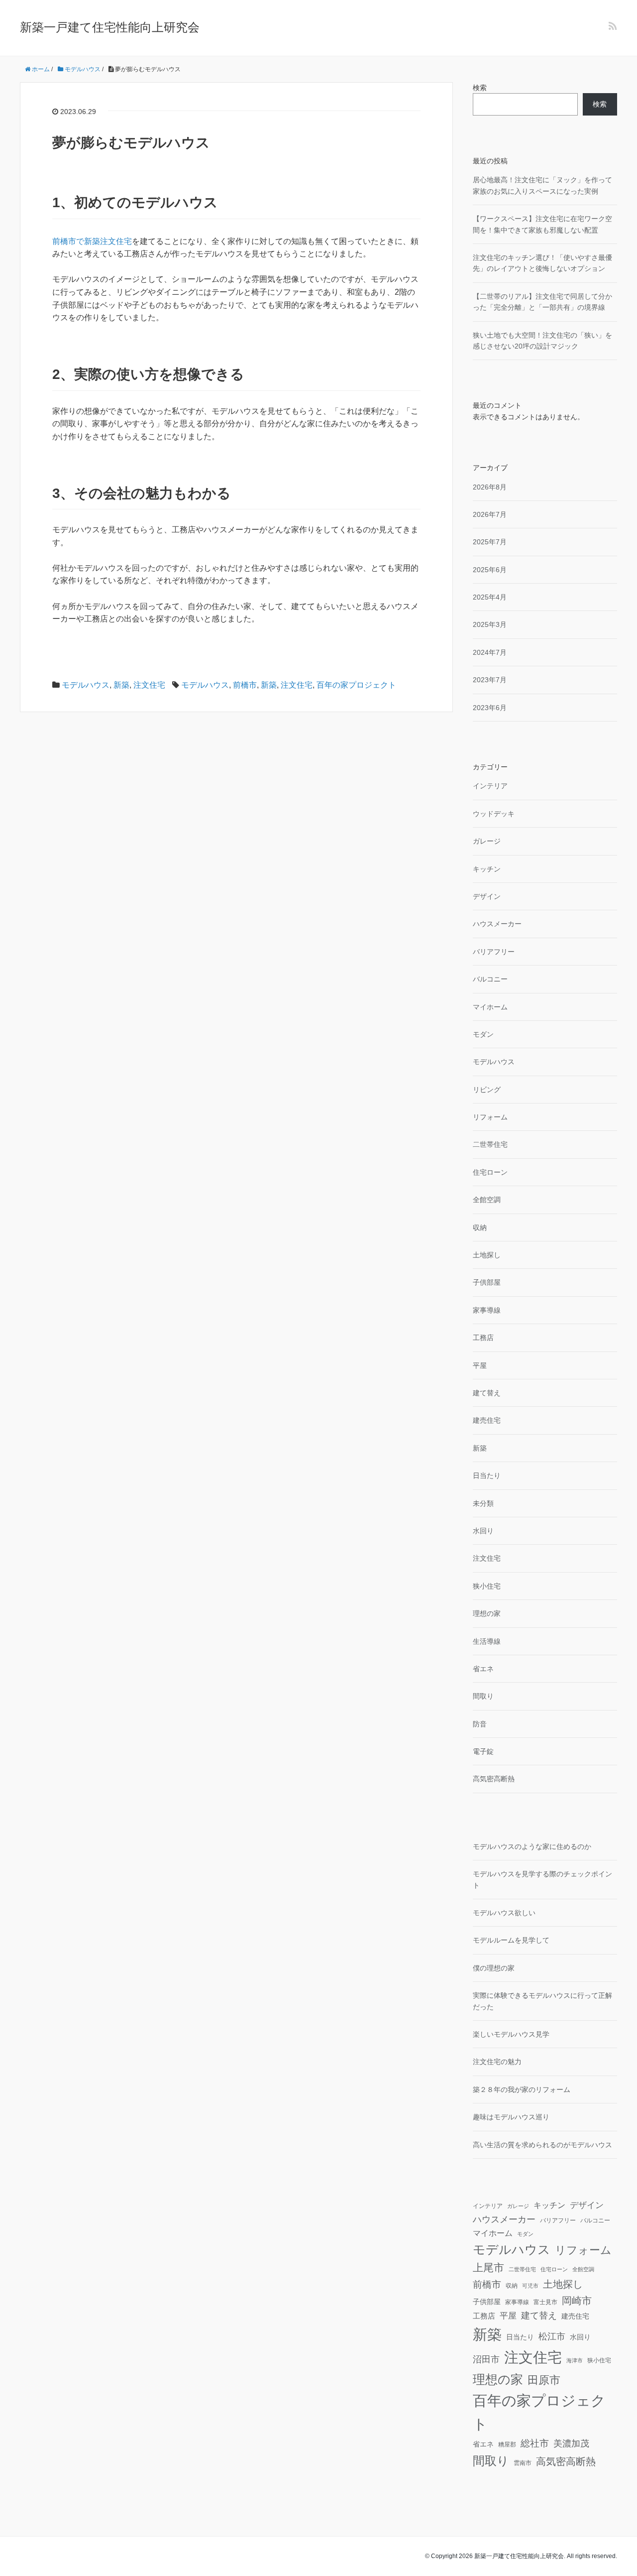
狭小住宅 (487, 1586)
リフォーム (490, 1117)
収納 (480, 1227)
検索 (480, 88)
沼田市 (486, 2359)
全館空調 (487, 1200)
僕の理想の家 (494, 1968)
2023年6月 (490, 708)
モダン (483, 1034)
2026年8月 (490, 487)
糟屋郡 (507, 2445)
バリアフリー (494, 952)
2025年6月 (490, 570)
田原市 (544, 2380)
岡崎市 (577, 2301)
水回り (483, 1531)
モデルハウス (86, 685)
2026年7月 (490, 514)
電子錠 (483, 1751)
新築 (121, 685)
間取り (483, 1696)
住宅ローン (490, 1172)
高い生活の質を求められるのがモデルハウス (542, 2145)
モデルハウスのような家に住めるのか (532, 1846)
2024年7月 (490, 652)
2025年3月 (490, 624)
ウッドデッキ (494, 814)
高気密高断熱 (494, 1779)
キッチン (487, 869)
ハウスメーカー (497, 924)
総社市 (535, 2443)
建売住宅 (487, 1420)
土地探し (487, 1255)
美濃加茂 (571, 2444)
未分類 (483, 1503)
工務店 (483, 1338)
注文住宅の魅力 (497, 2062)
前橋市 (245, 685)
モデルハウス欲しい (504, 1913)
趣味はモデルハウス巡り (511, 2117)
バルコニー (490, 979)
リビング (487, 1090)
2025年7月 (490, 542)
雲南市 (523, 2463)
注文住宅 (149, 685)
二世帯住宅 (490, 1144)
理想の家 (487, 1613)
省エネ (483, 1669)
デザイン (487, 896)
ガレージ (487, 841)
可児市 (530, 2286)
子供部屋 (487, 1282)
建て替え (487, 1393)
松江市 (552, 2336)
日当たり (487, 1475)
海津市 (575, 2360)
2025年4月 (490, 597)
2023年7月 (490, 680)
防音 (480, 1724)
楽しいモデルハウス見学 (511, 2034)
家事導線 (487, 1310)
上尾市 (488, 2268)
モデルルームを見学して (511, 1940)
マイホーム (490, 1007)
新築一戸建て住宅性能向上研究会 (110, 27)
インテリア (490, 786)
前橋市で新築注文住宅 (92, 241)
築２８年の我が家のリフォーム (522, 2089)
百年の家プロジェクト (356, 685)
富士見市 (545, 2302)
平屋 (480, 1365)
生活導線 (487, 1641)
